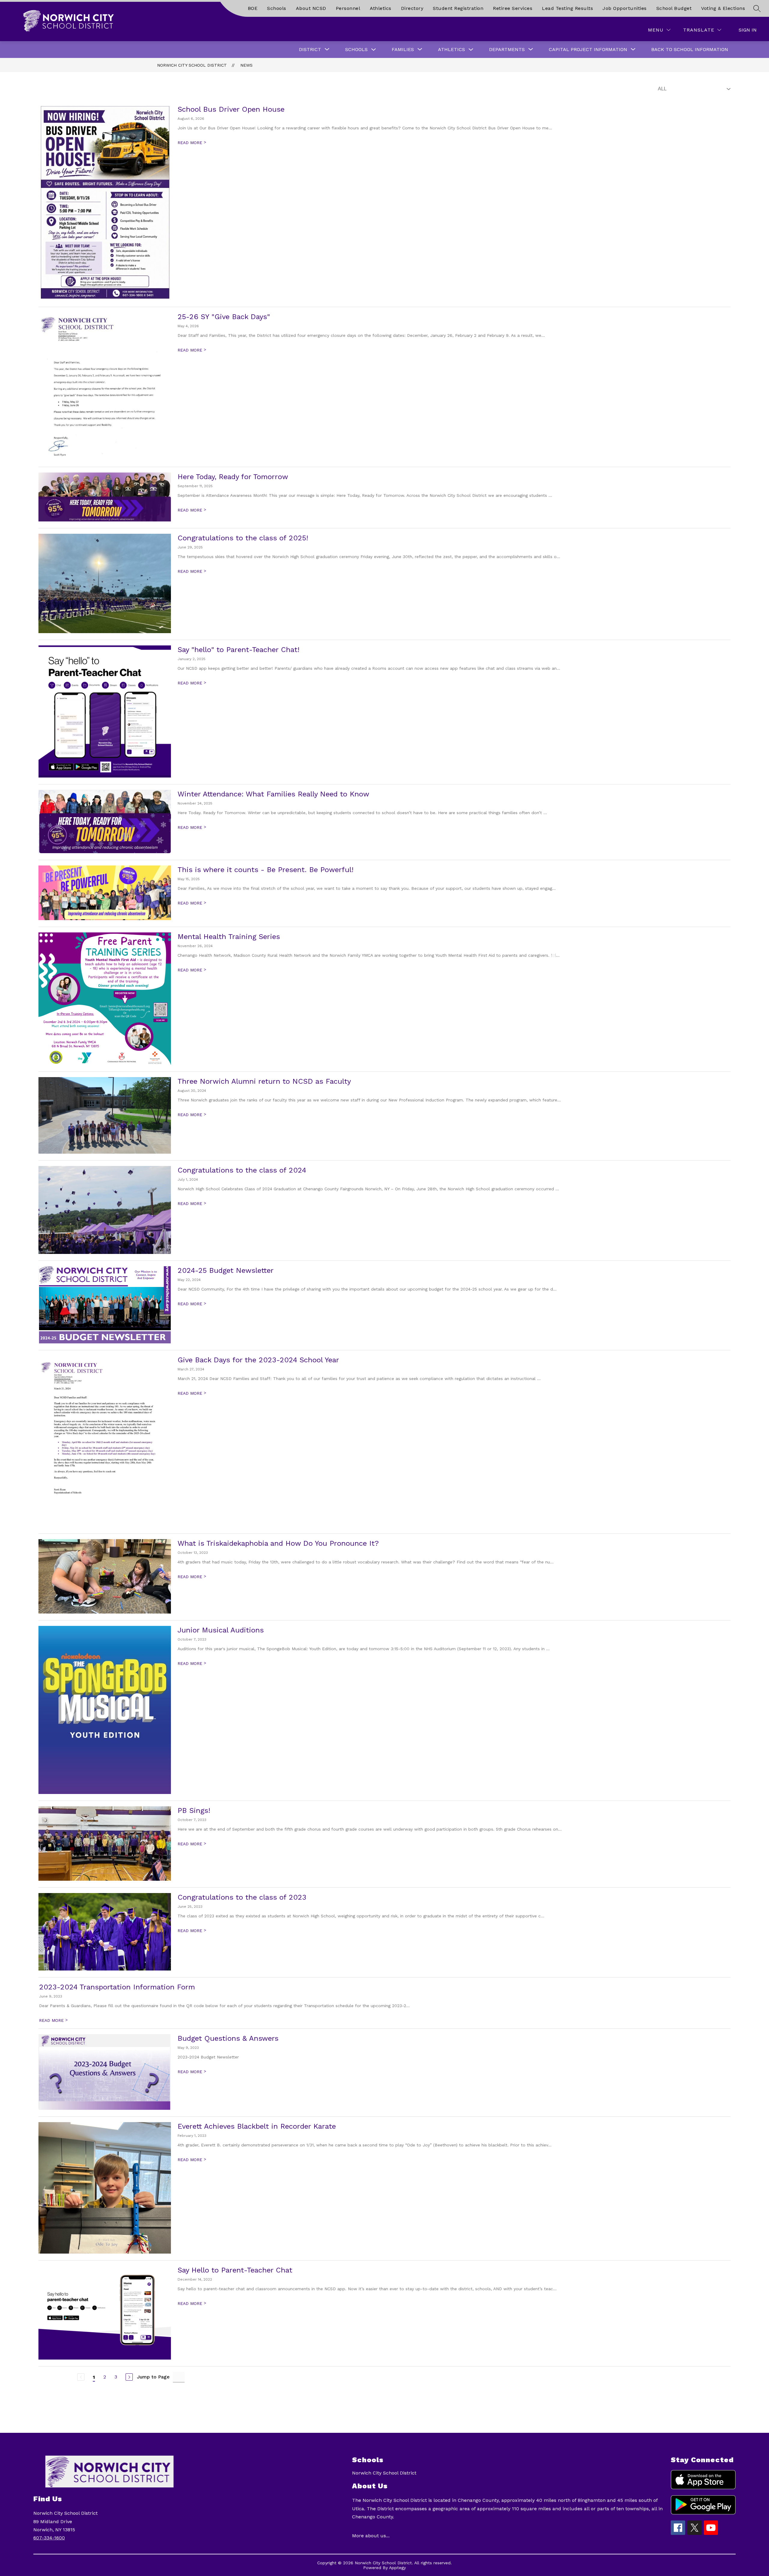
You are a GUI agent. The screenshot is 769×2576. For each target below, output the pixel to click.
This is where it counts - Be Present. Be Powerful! (266, 870)
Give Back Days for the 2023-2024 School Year (258, 1360)
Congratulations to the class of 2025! (243, 538)
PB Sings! (194, 1810)
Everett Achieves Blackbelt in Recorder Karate (257, 2126)
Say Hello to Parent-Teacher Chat (235, 2270)
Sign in (748, 30)
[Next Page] (129, 2377)
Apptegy (397, 2568)
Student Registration (458, 8)
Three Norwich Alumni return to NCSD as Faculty (264, 1081)
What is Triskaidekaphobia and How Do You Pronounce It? (278, 1543)
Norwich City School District (192, 65)
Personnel (348, 8)
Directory (412, 8)
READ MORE (192, 143)
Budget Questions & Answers (228, 2038)
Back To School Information (690, 49)
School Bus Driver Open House (231, 109)
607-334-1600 (49, 2538)
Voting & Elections (723, 8)
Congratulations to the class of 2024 (242, 1170)
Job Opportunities (625, 8)
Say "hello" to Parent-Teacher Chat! (239, 650)
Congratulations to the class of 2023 (242, 1897)
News (246, 65)
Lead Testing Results (567, 8)
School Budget (674, 8)
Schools (277, 8)
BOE (253, 8)
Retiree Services (513, 8)
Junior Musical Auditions (221, 1630)
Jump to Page (153, 2377)
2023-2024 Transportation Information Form (117, 1987)
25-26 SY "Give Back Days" (224, 317)
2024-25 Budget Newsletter (226, 1270)
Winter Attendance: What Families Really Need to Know (273, 794)
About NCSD (311, 8)
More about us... (371, 2536)
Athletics (381, 8)
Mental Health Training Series (229, 937)
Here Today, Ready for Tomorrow (233, 477)
